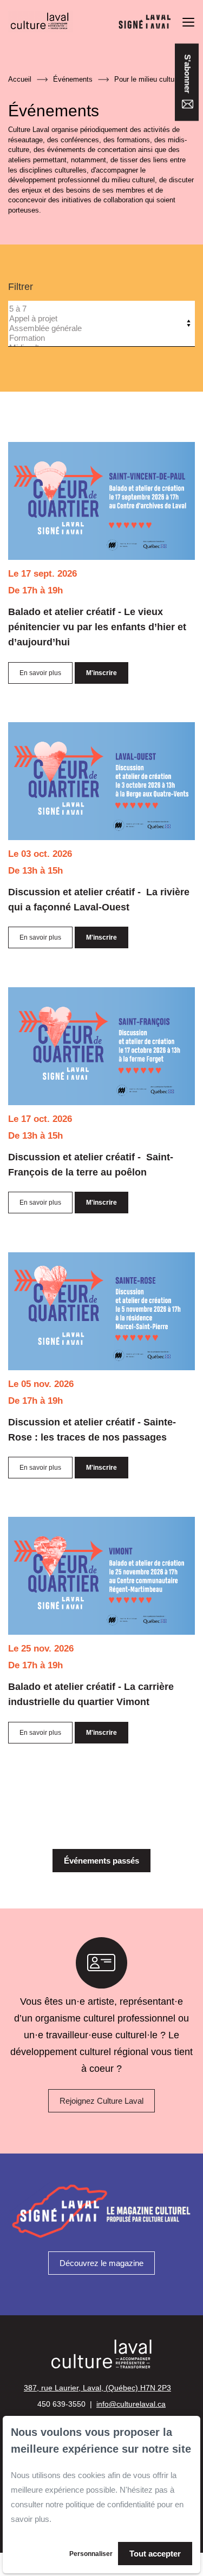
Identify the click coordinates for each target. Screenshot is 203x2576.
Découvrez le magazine (101, 2263)
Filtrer (21, 287)
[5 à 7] (98, 309)
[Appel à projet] (98, 319)
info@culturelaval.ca (131, 2404)
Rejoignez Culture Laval (101, 2101)
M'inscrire (101, 673)
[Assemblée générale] (98, 328)
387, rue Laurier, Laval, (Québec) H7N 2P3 (97, 2388)
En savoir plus (40, 673)
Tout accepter (155, 2554)
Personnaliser (91, 2554)
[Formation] (98, 338)
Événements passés (101, 1861)
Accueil (20, 79)
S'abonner (188, 75)
